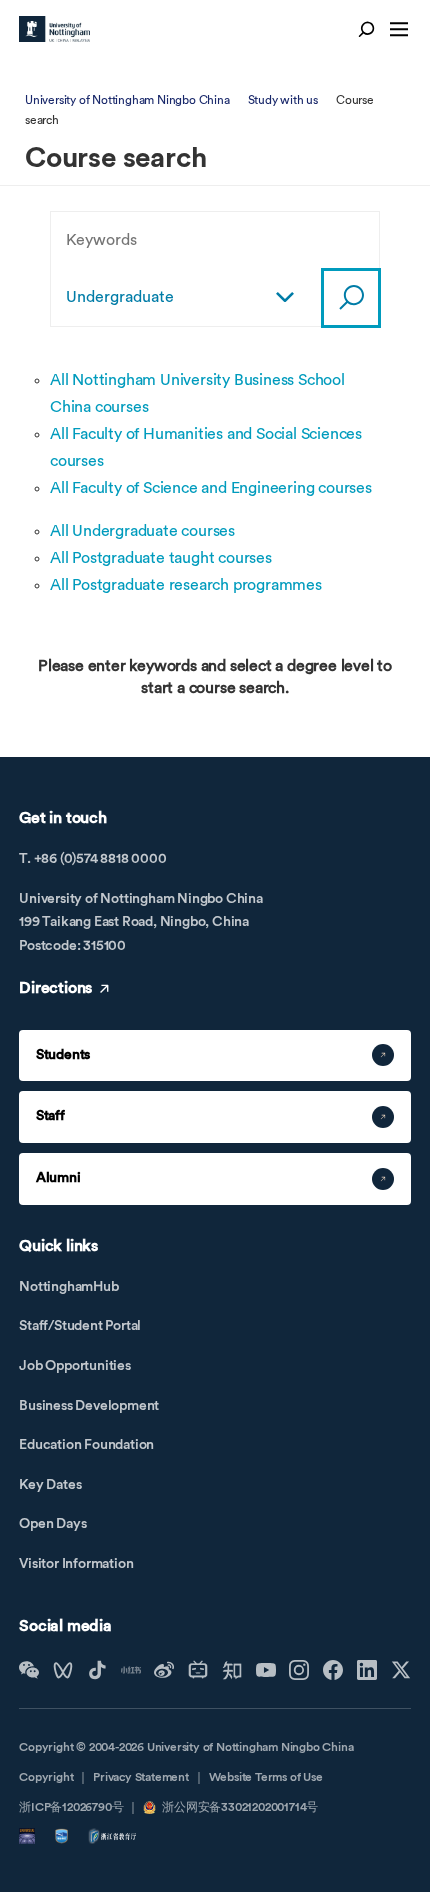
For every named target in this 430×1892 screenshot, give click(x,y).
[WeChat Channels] (63, 1670)
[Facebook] (333, 1670)
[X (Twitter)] (401, 1670)
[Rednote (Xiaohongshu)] (131, 1670)
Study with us (283, 100)
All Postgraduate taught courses (161, 558)
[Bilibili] (198, 1670)
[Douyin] (97, 1670)
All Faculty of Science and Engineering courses (211, 488)
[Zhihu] (232, 1670)
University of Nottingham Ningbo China (127, 100)
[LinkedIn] (367, 1670)
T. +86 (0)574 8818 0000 (92, 859)
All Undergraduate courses (142, 531)
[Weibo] (164, 1670)
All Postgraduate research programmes (186, 585)
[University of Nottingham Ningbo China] (54, 29)
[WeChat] (29, 1670)
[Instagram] (299, 1670)
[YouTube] (266, 1670)
